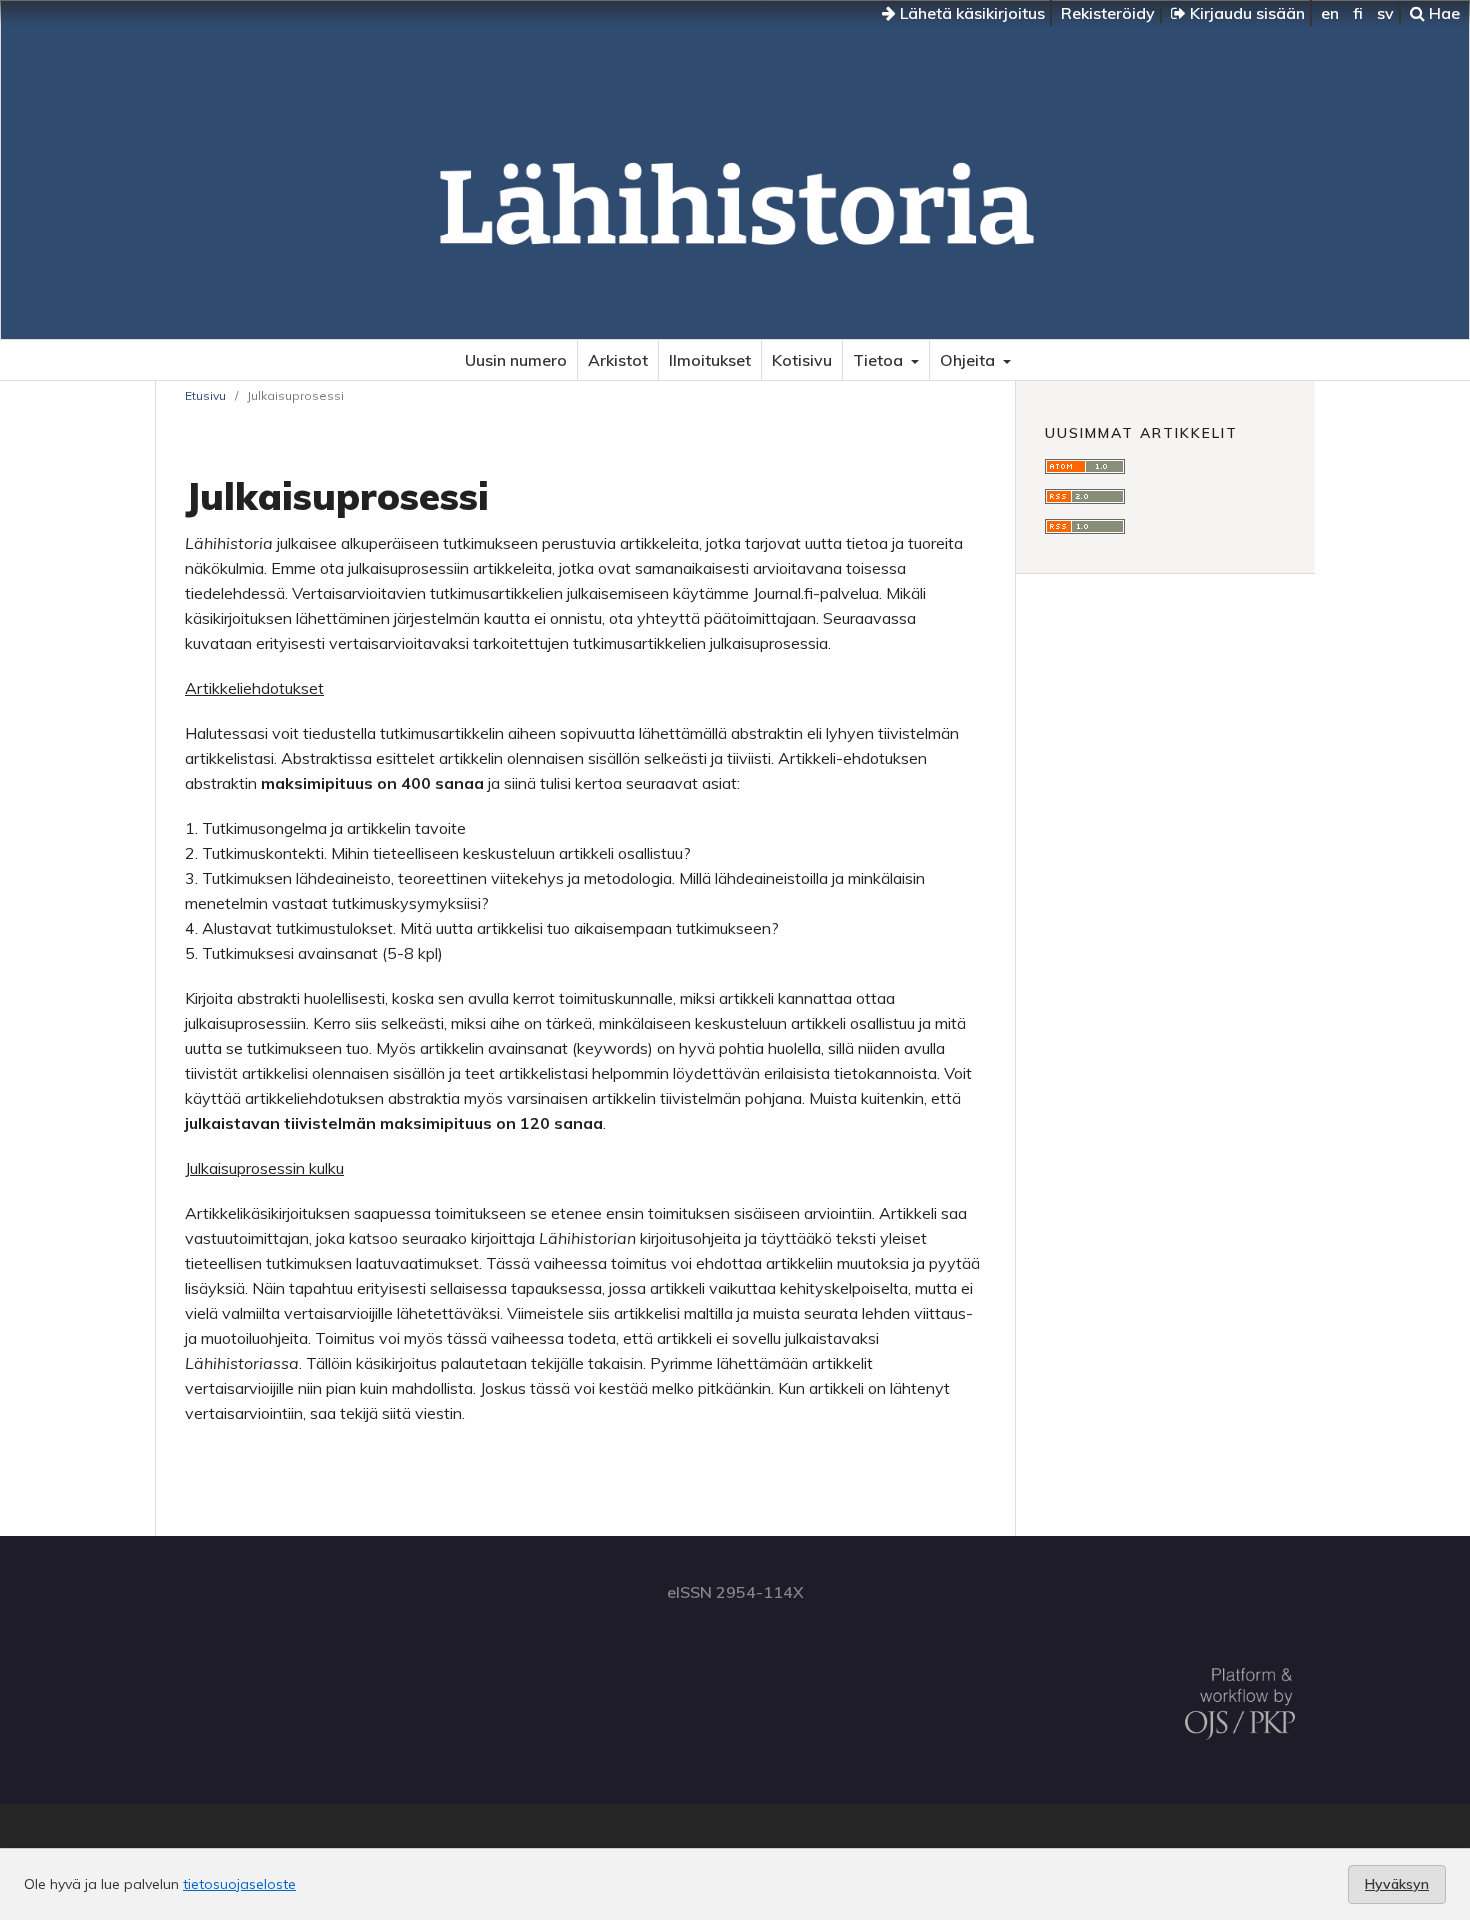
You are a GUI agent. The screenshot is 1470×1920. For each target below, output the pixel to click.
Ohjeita (969, 360)
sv (1385, 13)
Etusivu (205, 395)
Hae (1442, 13)
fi (1358, 13)
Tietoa (880, 360)
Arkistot (618, 360)
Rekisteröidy (1108, 13)
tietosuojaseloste (239, 1884)
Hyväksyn (1397, 1884)
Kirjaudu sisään (1245, 13)
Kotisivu (802, 360)
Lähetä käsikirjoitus (970, 13)
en (1330, 13)
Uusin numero (516, 360)
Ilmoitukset (710, 360)
